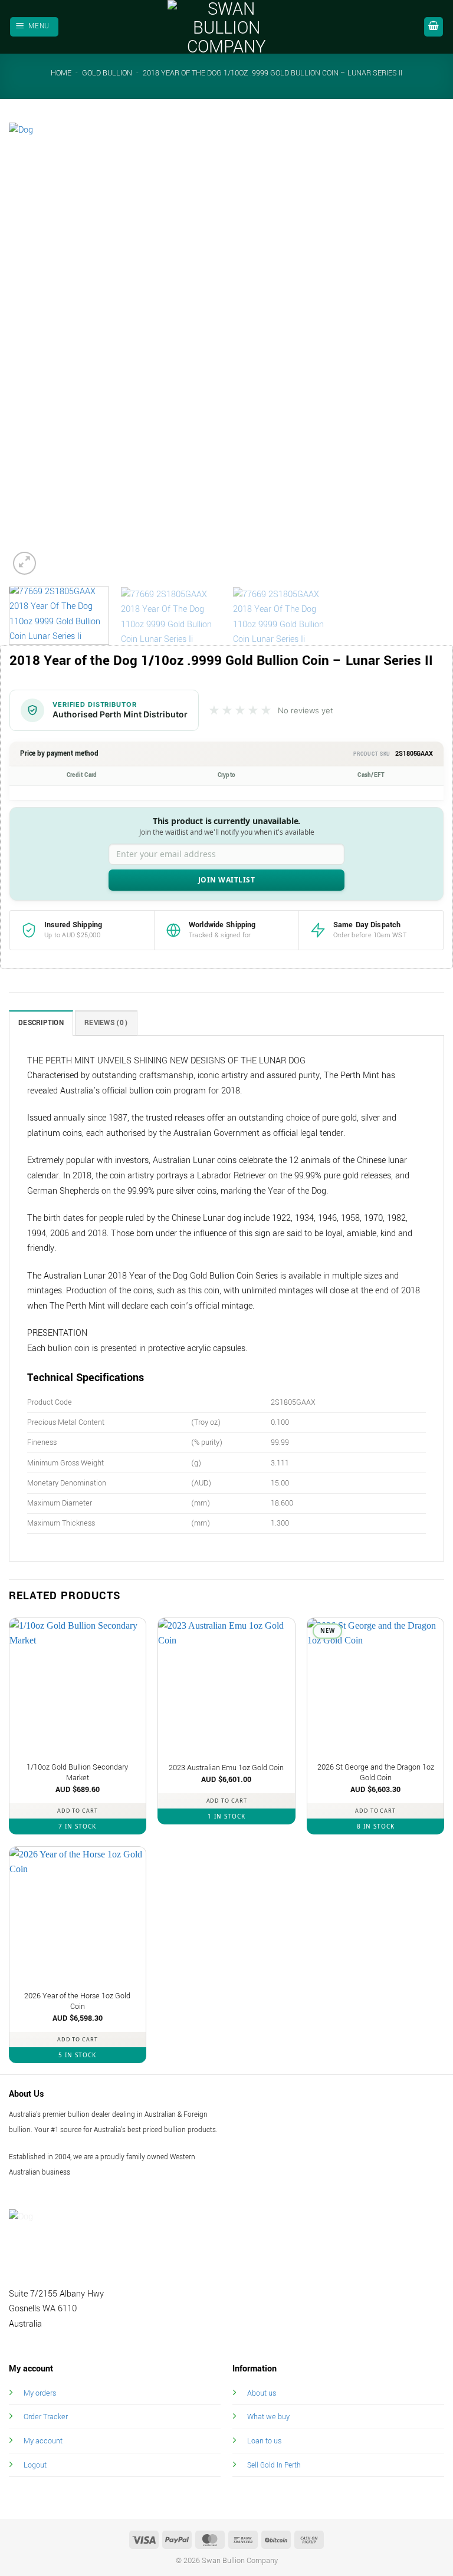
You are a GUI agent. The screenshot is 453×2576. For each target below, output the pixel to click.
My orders (40, 2393)
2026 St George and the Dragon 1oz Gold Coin (376, 1773)
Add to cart (78, 1811)
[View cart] (434, 27)
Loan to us (264, 2441)
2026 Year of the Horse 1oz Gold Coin (77, 2002)
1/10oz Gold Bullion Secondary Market (77, 1773)
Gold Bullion (107, 73)
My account (43, 2441)
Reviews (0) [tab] (106, 1023)
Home (61, 73)
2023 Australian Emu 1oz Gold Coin (226, 1768)
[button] (35, 27)
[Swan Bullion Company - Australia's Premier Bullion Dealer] (226, 27)
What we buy (268, 2417)
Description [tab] (41, 1023)
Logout (35, 2465)
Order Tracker (46, 2417)
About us (262, 2393)
